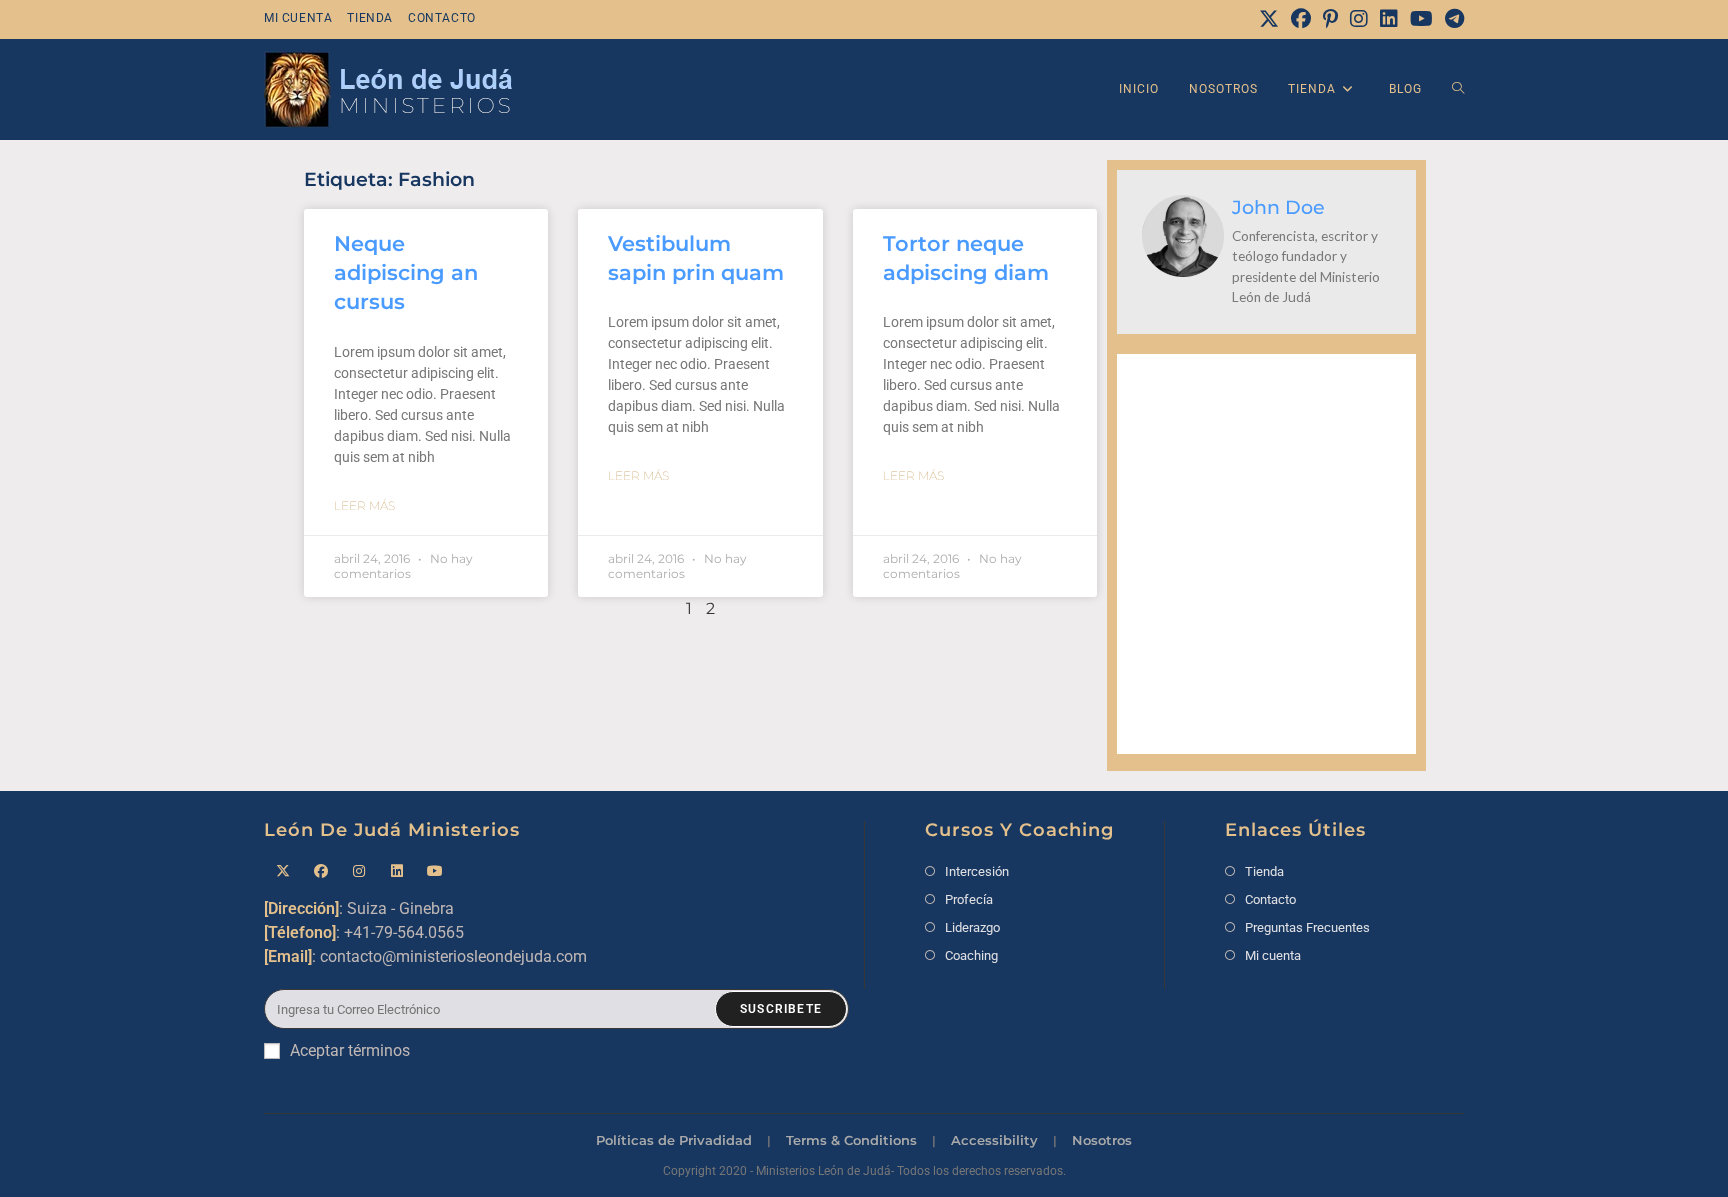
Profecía (969, 899)
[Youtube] (435, 871)
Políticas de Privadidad (674, 1140)
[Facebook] (1301, 19)
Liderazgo (972, 927)
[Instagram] (1359, 19)
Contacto (442, 18)
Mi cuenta (298, 18)
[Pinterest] (1330, 19)
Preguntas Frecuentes (1307, 927)
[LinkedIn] (1389, 19)
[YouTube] (1421, 19)
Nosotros (1102, 1140)
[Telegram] (1451, 19)
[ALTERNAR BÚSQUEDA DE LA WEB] (1458, 89)
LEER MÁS (364, 505)
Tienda (370, 18)
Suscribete (781, 1009)
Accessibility (994, 1140)
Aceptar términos (350, 1050)
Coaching (971, 955)
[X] (1269, 19)
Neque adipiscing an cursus (406, 273)
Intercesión (977, 871)
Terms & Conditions (851, 1140)
